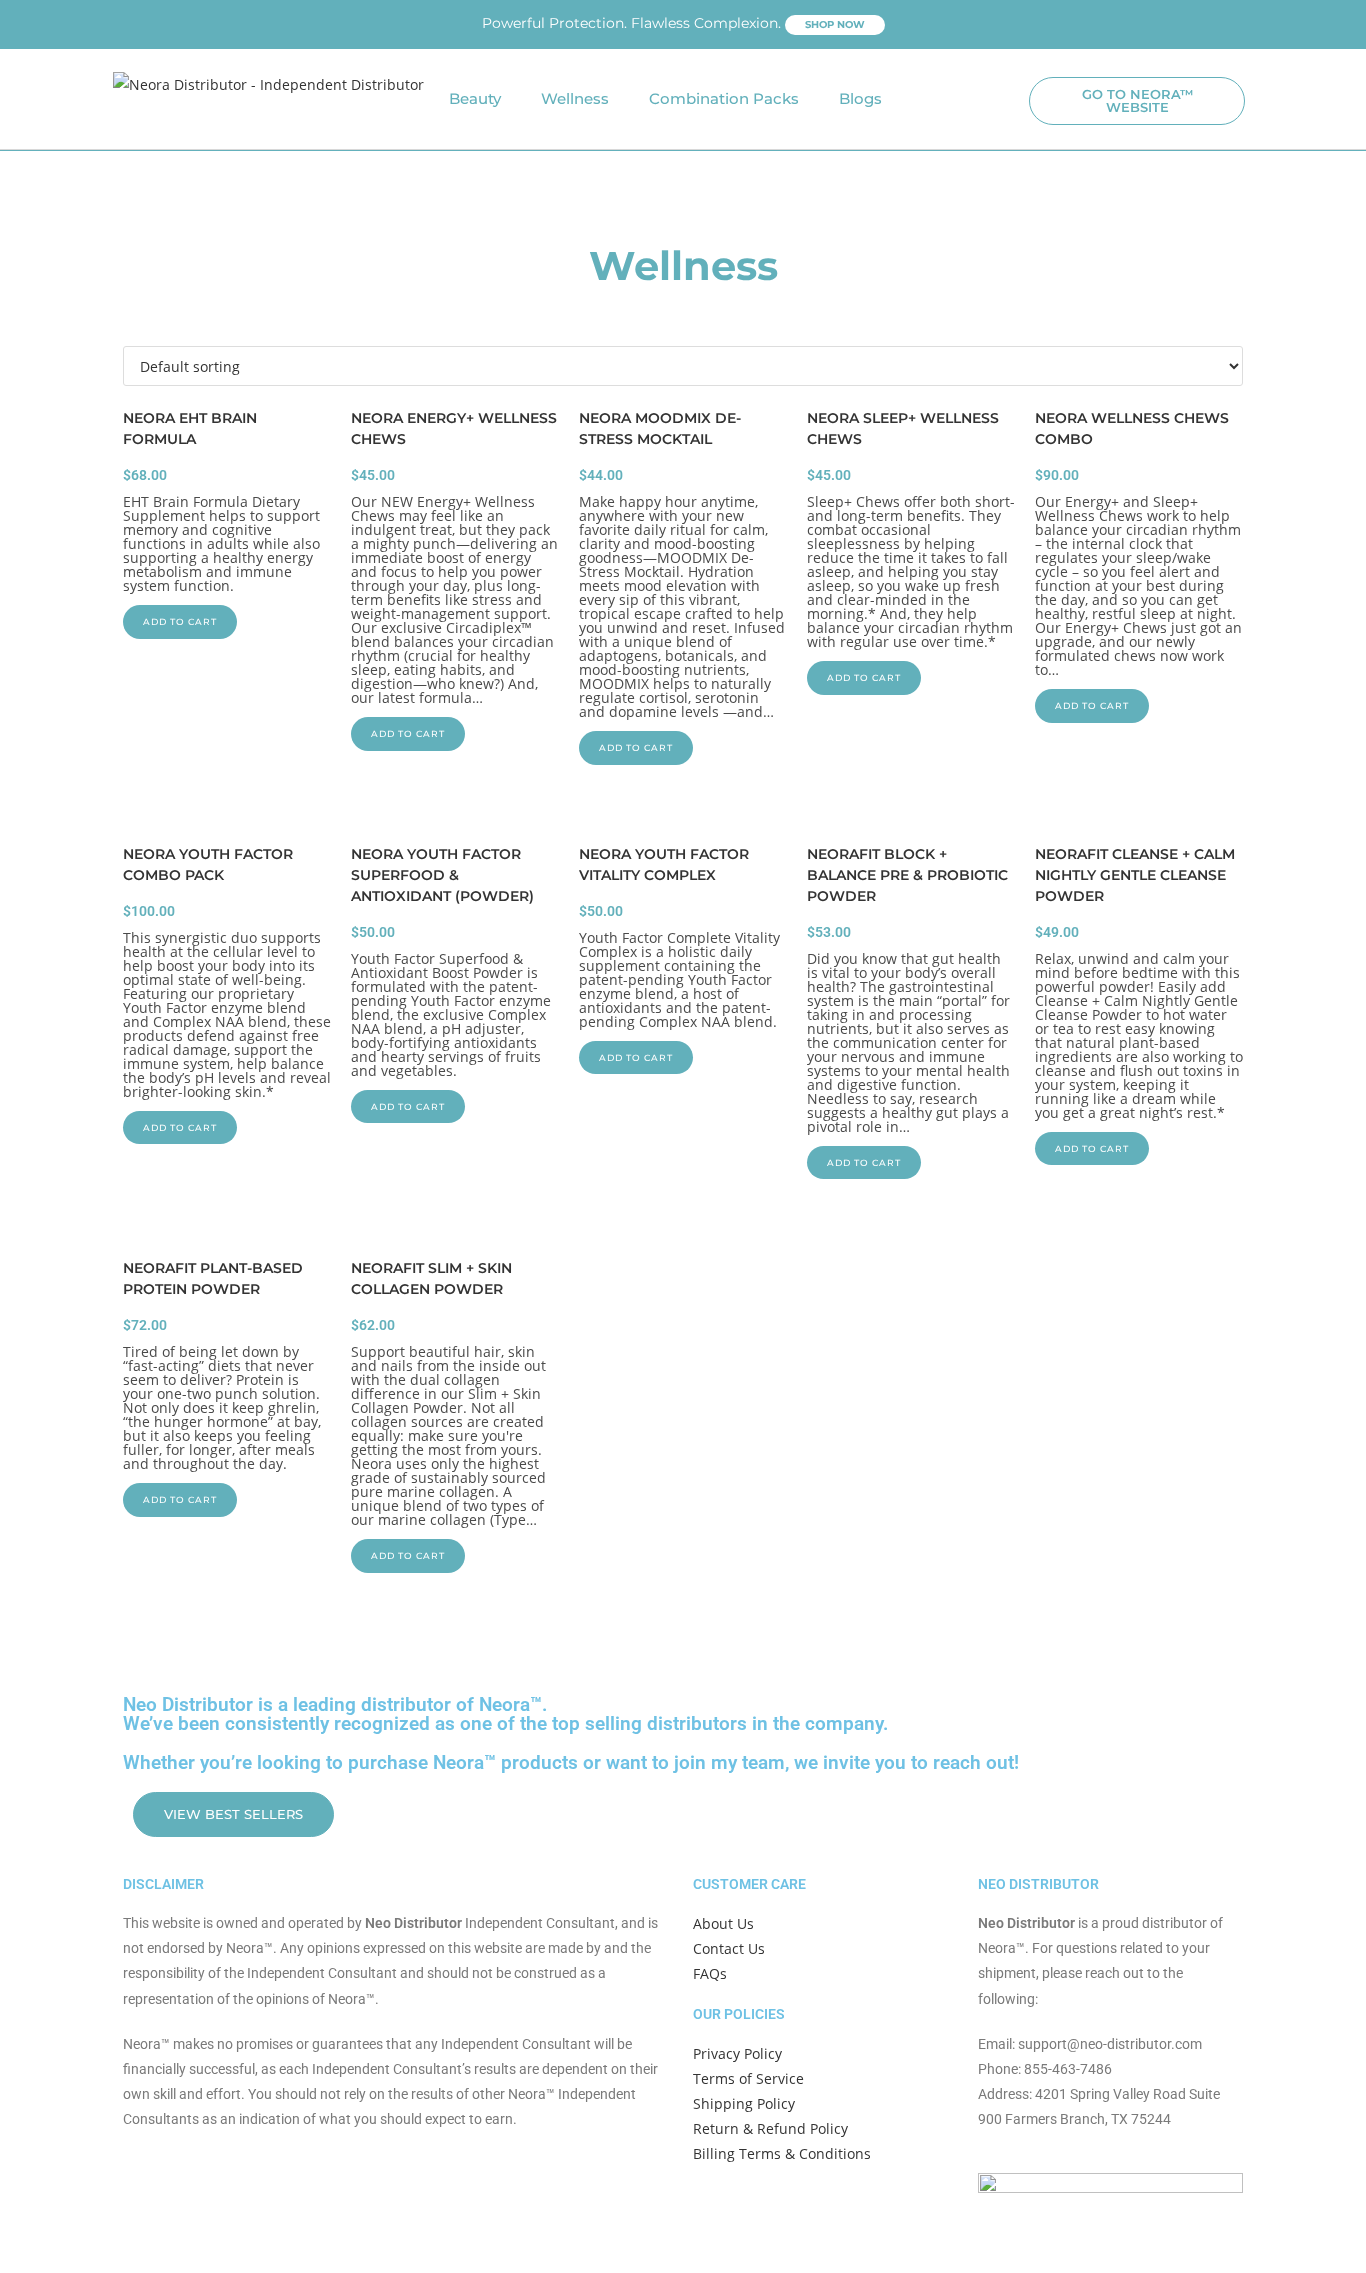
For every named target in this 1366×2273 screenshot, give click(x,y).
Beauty (475, 98)
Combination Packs (724, 98)
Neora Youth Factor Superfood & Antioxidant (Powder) (442, 875)
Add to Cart (180, 621)
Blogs (860, 98)
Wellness (575, 98)
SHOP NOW (835, 24)
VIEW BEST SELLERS (233, 1814)
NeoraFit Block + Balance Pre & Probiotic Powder (907, 875)
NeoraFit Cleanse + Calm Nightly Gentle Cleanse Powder (1135, 875)
